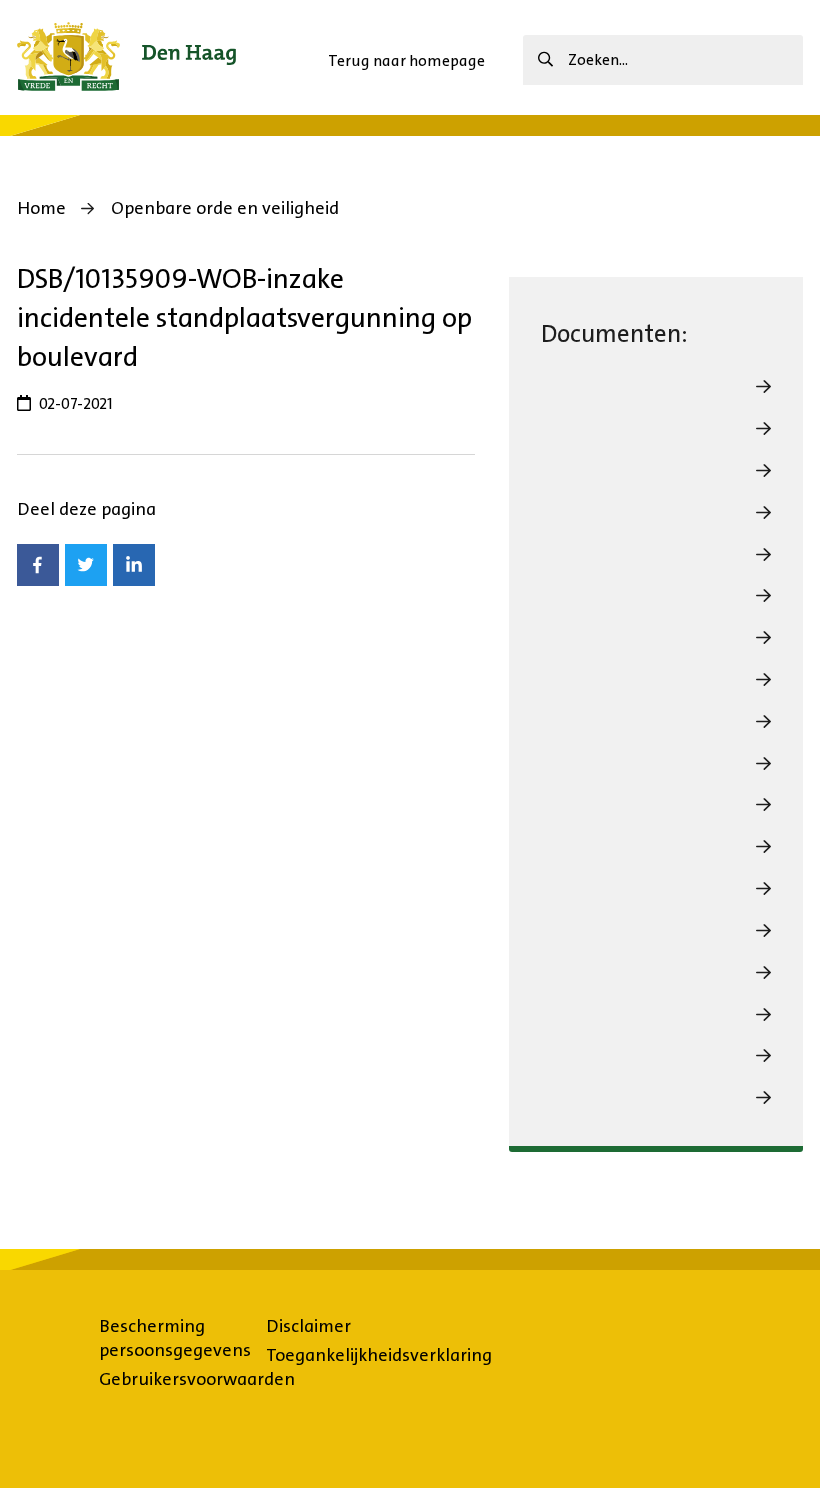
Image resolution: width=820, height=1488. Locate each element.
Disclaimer (308, 1326)
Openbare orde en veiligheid (225, 208)
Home (41, 208)
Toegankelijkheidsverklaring (379, 1355)
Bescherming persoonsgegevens (175, 1338)
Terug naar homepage (406, 60)
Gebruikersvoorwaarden (197, 1379)
